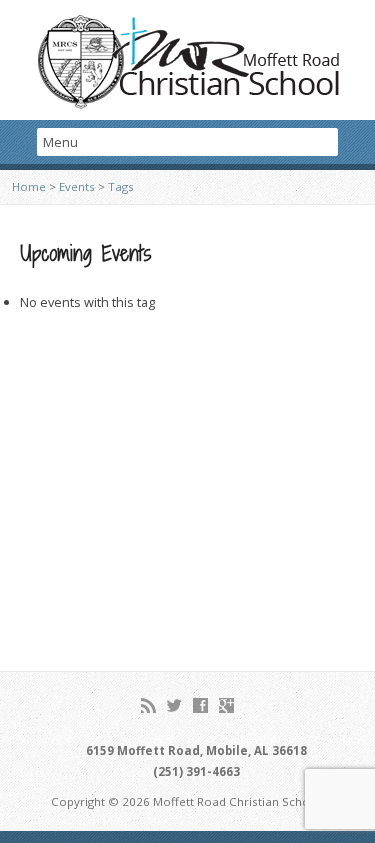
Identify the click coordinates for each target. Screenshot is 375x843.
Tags (121, 186)
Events (77, 186)
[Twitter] (174, 705)
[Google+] (226, 705)
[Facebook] (200, 705)
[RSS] (148, 705)
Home (29, 186)
